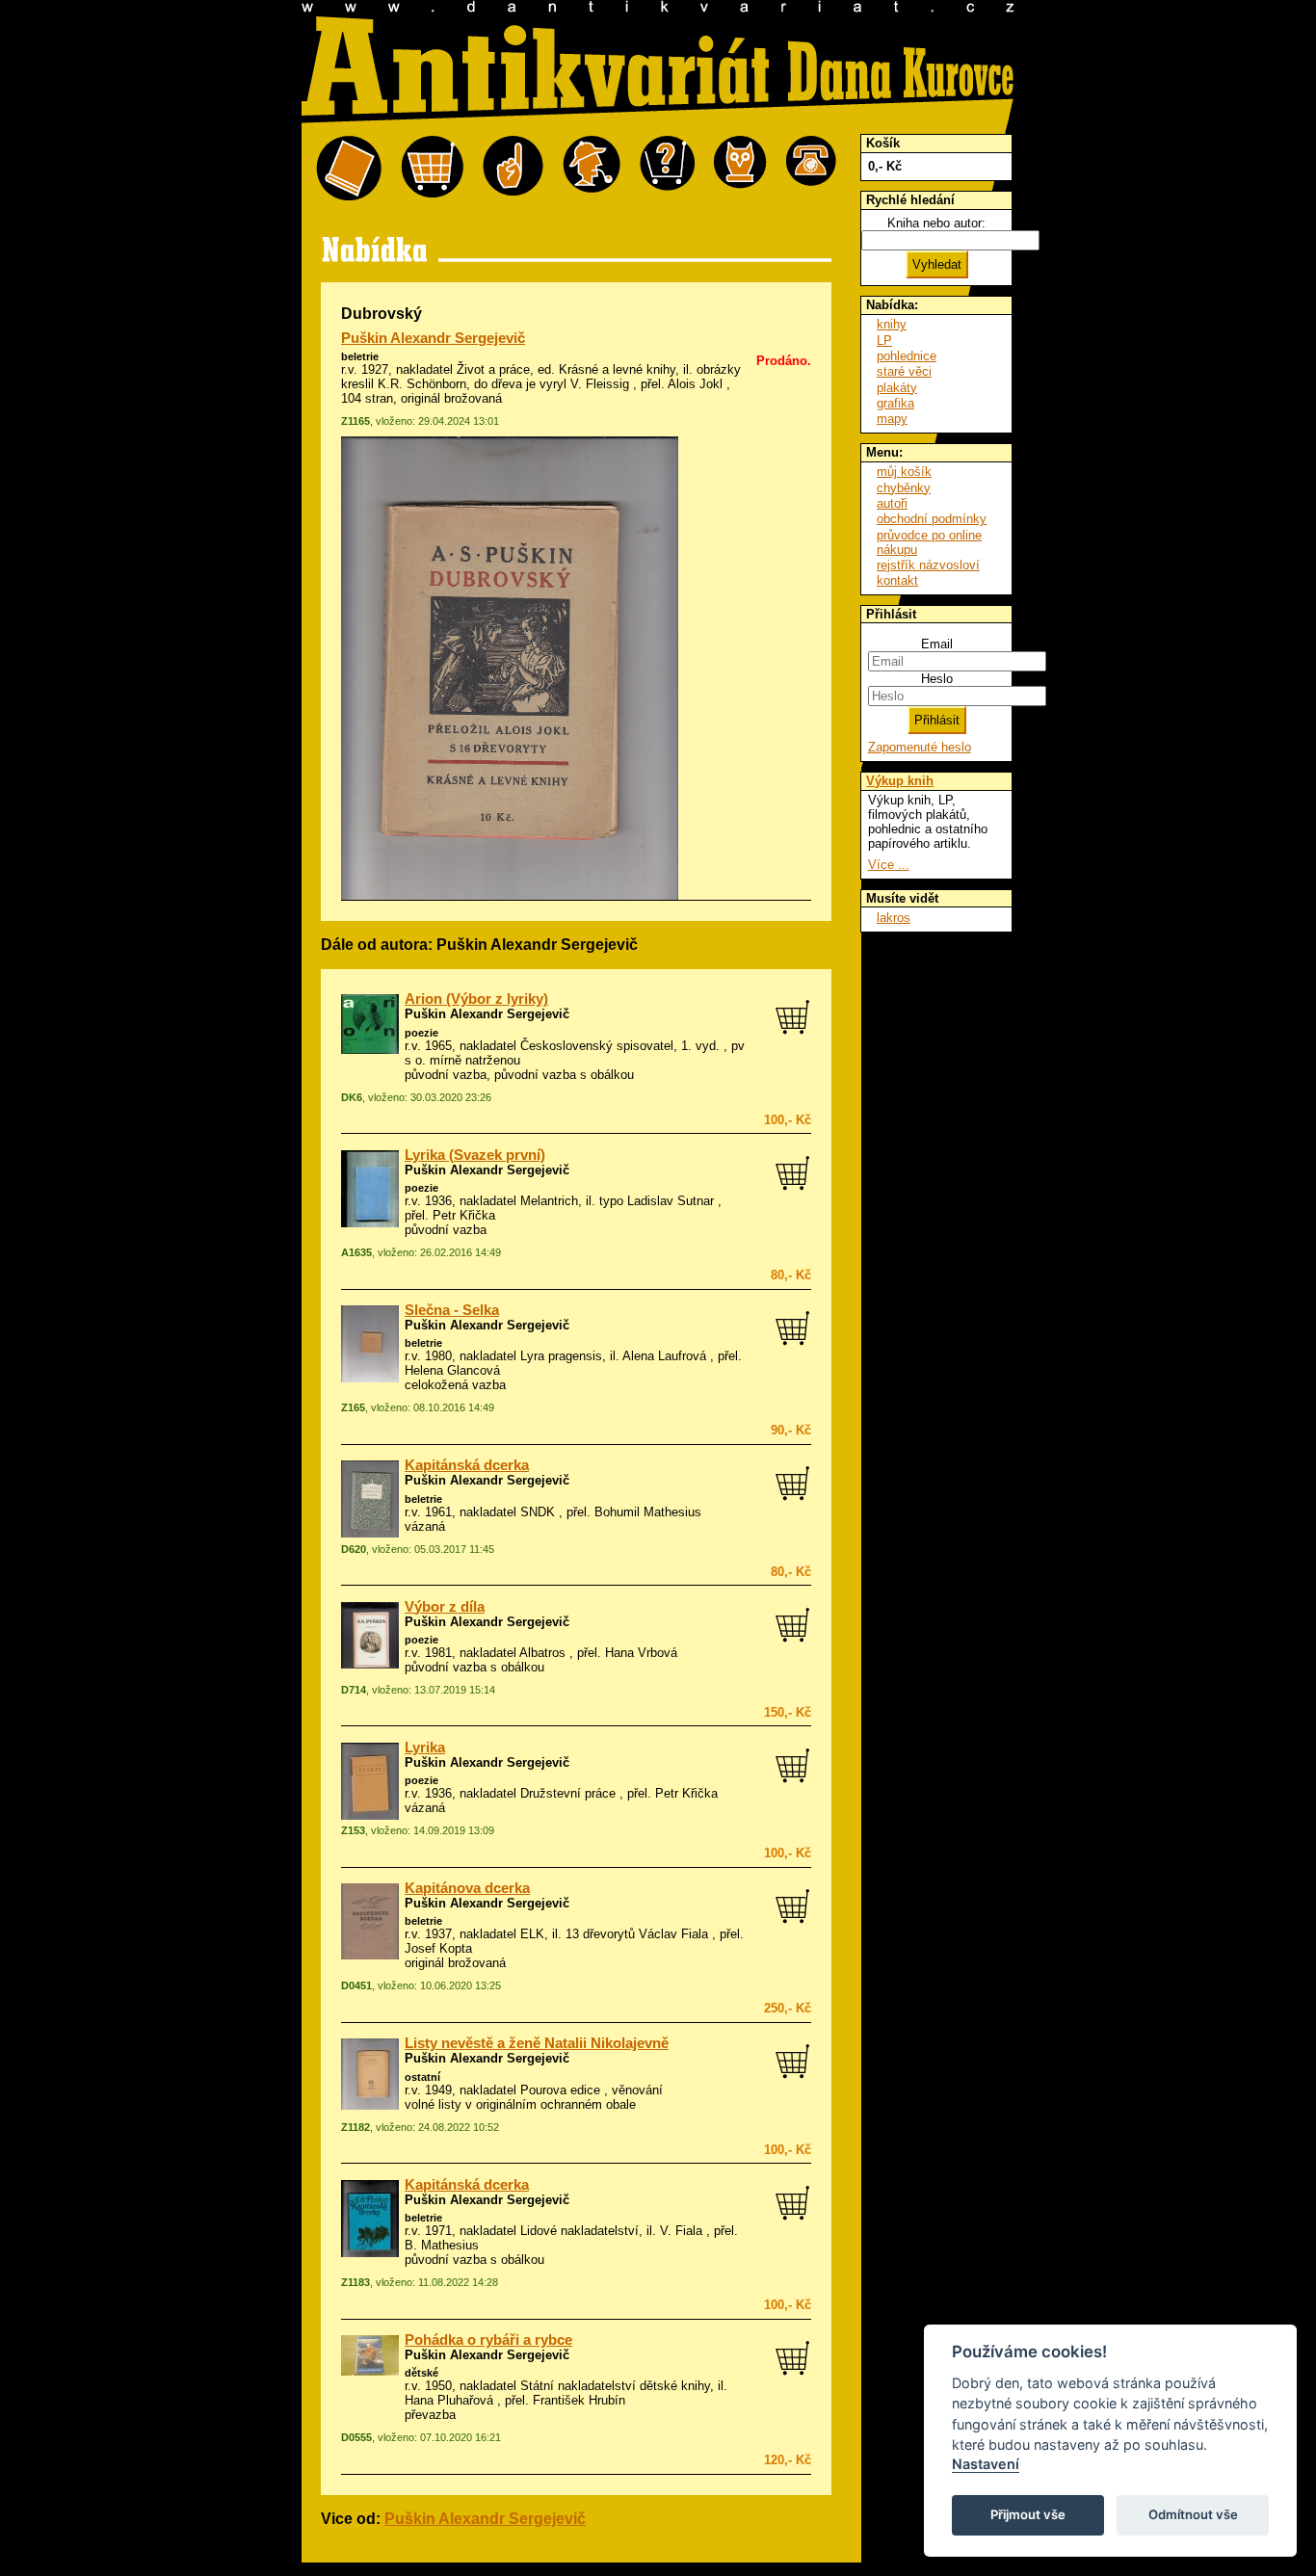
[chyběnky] (592, 169)
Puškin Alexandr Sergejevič (433, 338)
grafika (895, 403)
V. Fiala (681, 2231)
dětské (421, 2373)
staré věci (904, 371)
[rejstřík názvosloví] (740, 169)
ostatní (422, 2077)
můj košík (904, 472)
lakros (894, 918)
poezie (421, 1033)
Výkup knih (900, 781)
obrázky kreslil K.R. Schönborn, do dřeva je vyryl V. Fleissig (541, 377)
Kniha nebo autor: (936, 223)
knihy (892, 324)
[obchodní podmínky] (513, 169)
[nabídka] (349, 169)
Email (937, 644)
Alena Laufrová (664, 1356)
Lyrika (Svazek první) (475, 1155)
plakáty (897, 388)
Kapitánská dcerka (467, 1465)
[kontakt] (811, 169)
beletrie (360, 356)
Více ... (889, 865)
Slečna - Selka (452, 1310)
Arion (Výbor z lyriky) (476, 999)
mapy (892, 419)
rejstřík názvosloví (928, 565)
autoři (892, 503)
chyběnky (904, 488)
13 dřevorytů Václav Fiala (637, 1934)
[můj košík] (432, 169)
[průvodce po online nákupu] (667, 169)
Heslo (937, 679)
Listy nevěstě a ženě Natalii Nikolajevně (537, 2043)
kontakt (897, 580)
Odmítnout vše (1193, 2514)
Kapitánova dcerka (467, 1888)
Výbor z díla (445, 1607)
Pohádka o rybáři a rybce (488, 2340)
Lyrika (425, 1748)
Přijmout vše (1028, 2514)
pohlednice (907, 356)
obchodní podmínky (932, 519)
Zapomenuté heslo (920, 747)
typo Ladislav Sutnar (657, 1201)
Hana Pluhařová (449, 2400)
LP (884, 341)
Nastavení (986, 2464)
